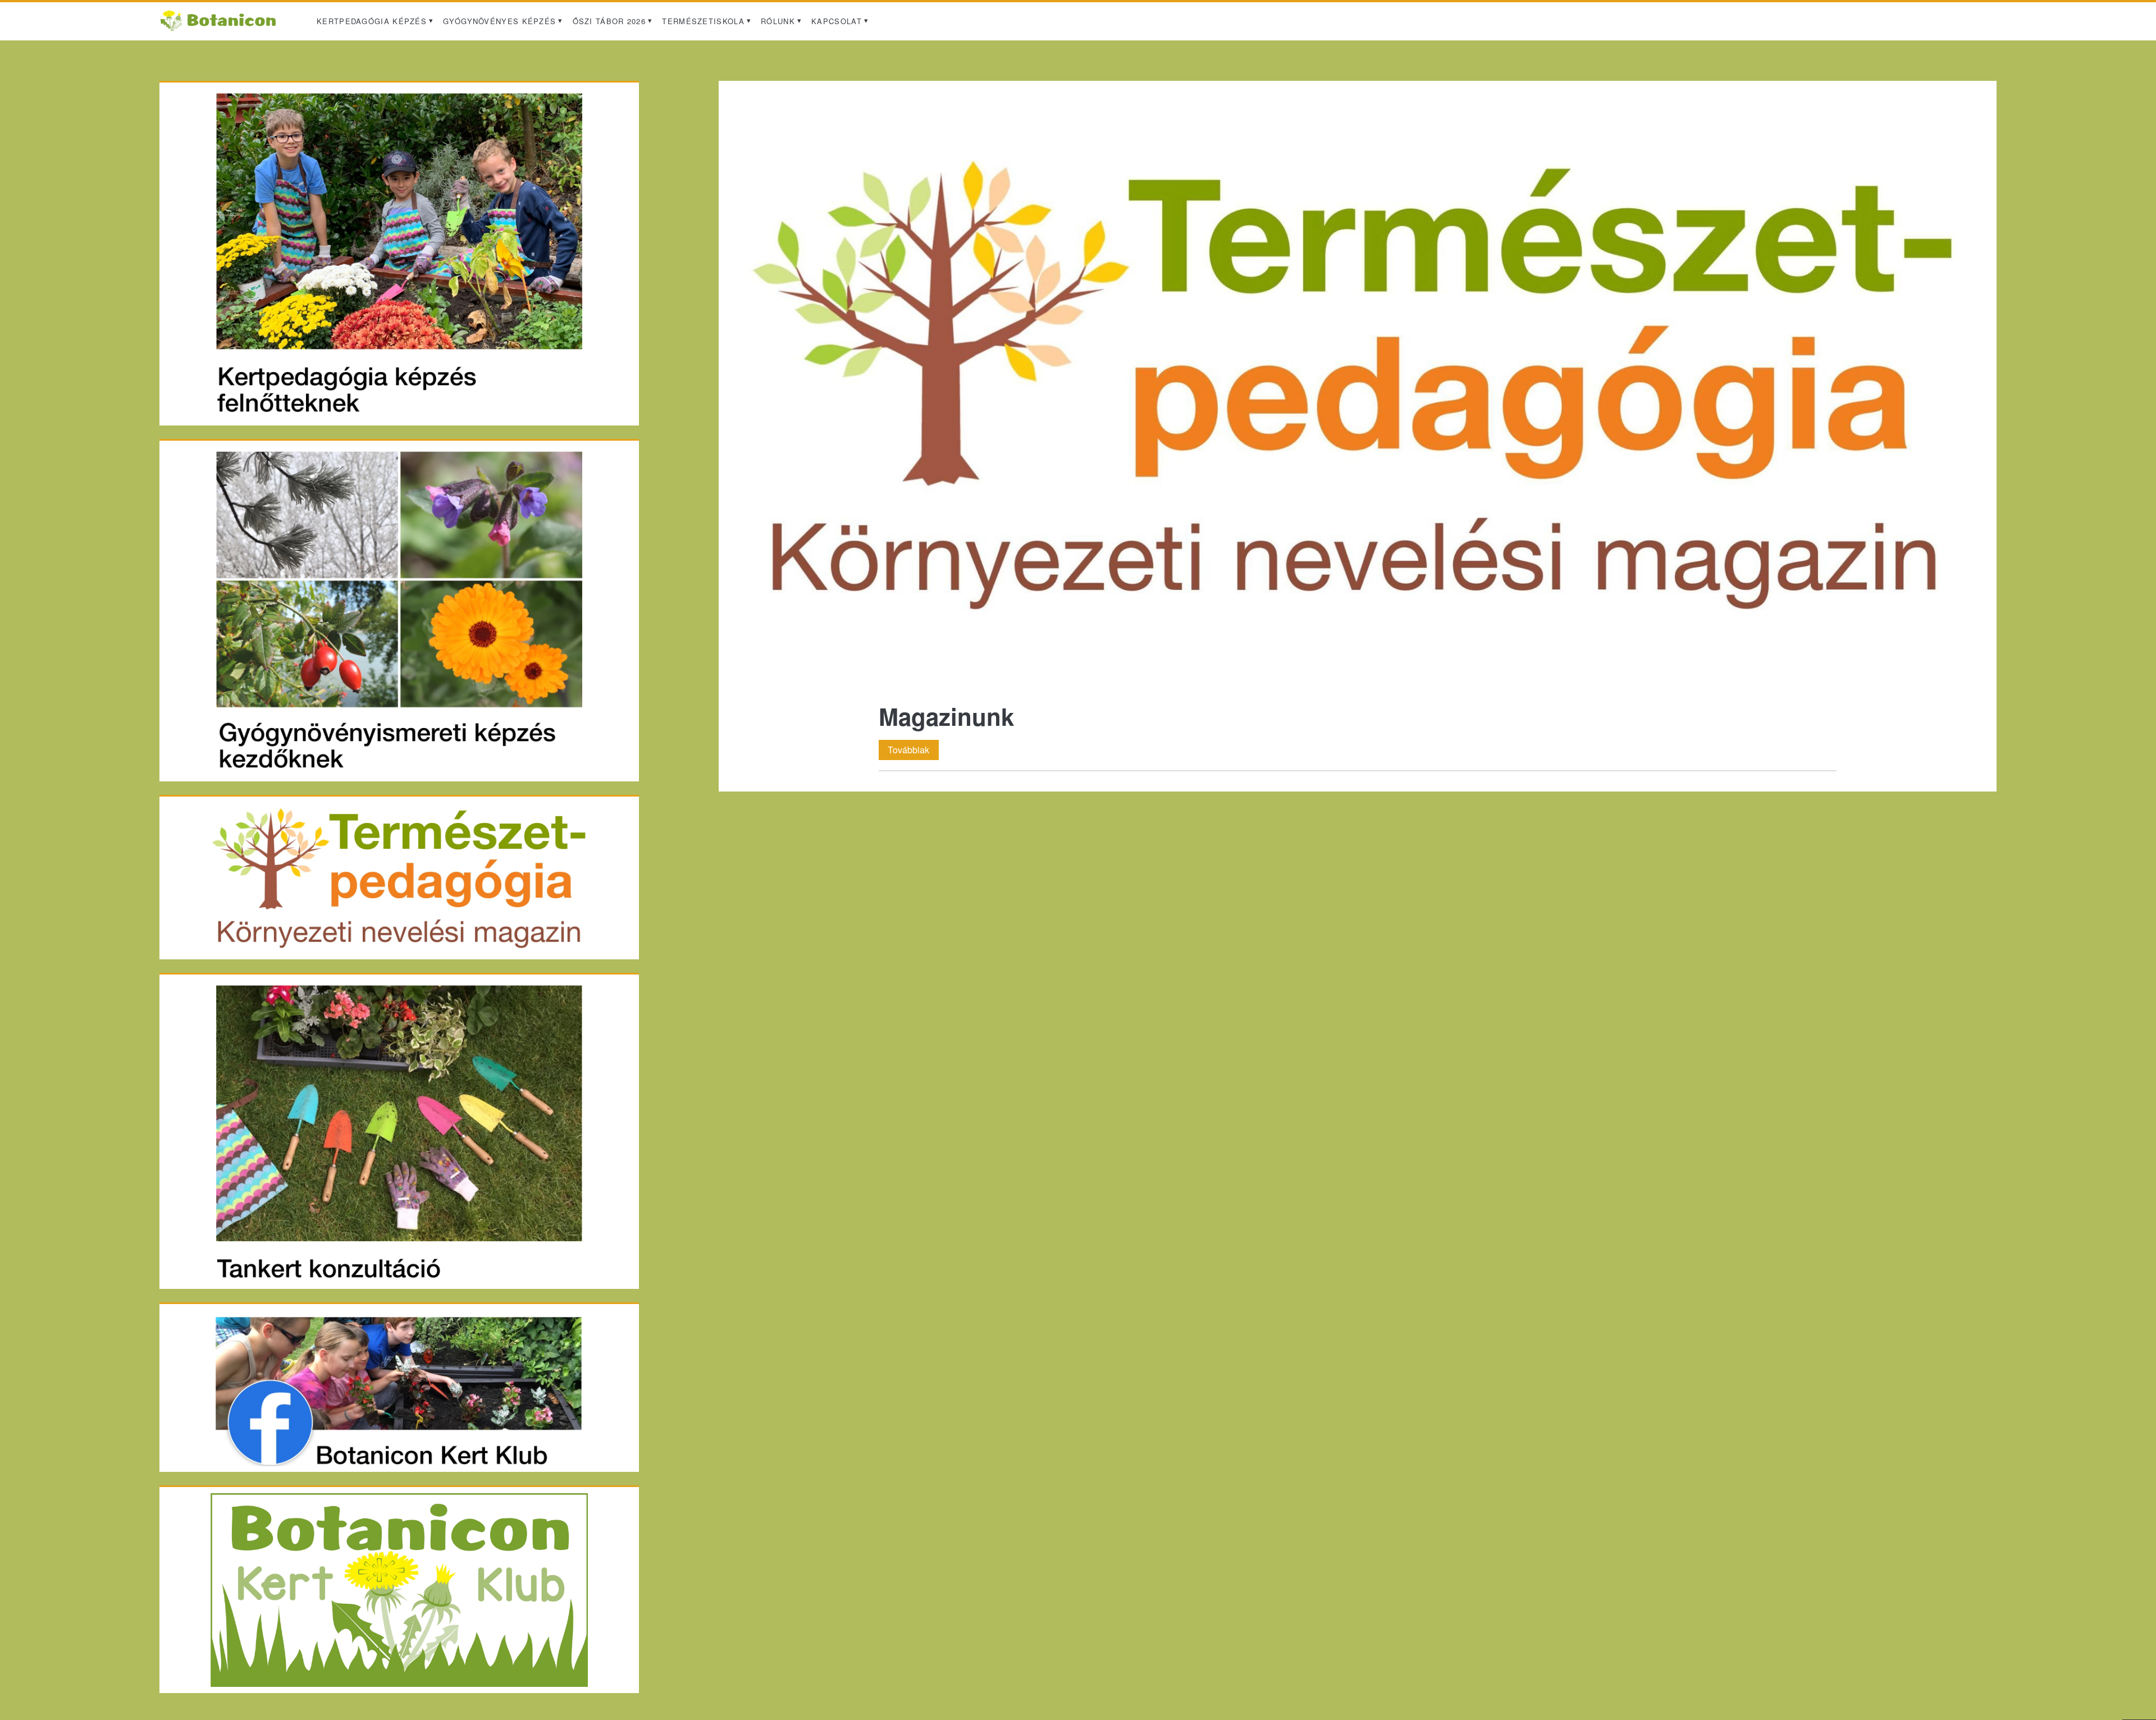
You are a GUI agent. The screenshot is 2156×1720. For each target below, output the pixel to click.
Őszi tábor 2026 (609, 21)
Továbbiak (913, 749)
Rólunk (778, 21)
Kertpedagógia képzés (372, 21)
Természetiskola (703, 21)
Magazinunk (1357, 385)
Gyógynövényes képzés (499, 21)
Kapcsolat (837, 21)
